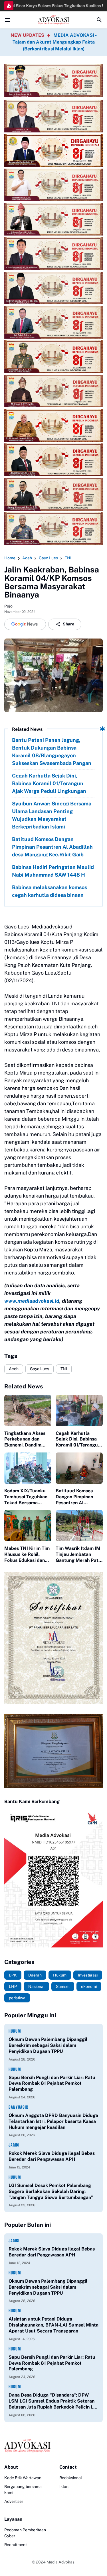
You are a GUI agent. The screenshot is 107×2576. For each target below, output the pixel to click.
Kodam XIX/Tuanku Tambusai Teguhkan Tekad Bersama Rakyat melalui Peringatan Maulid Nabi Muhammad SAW (26, 1497)
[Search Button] (99, 20)
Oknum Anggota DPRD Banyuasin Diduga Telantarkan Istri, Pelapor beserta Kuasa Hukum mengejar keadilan (53, 2121)
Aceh (14, 1369)
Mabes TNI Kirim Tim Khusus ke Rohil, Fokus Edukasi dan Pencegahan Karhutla (28, 1554)
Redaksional (71, 2478)
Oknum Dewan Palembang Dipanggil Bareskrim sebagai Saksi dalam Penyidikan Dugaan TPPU (48, 2045)
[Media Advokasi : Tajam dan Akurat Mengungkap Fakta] (53, 20)
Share (68, 624)
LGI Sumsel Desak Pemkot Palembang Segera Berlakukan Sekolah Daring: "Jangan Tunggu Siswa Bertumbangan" (51, 2191)
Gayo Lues (40, 1369)
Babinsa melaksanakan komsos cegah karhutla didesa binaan (50, 891)
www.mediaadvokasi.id (32, 1301)
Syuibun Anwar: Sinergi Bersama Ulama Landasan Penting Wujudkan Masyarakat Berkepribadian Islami (52, 815)
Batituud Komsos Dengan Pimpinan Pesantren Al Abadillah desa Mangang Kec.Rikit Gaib (52, 847)
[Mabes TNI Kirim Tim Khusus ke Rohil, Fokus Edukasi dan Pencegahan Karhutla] (28, 1526)
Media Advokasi (61, 2562)
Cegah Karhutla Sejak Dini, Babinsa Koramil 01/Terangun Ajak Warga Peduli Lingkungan (49, 783)
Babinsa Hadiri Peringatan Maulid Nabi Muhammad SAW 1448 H (53, 871)
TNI (64, 1369)
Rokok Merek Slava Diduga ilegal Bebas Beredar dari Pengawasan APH (52, 2156)
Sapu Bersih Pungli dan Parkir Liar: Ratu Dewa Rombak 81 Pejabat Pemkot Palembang (52, 2083)
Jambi (14, 2145)
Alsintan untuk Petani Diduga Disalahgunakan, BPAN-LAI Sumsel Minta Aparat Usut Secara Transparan (53, 2325)
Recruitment (16, 2545)
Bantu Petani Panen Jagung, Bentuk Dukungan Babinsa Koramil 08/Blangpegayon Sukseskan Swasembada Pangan (52, 752)
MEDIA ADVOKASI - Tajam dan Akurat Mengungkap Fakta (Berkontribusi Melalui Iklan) (55, 42)
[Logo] (53, 2446)
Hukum (15, 2031)
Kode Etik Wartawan (23, 2478)
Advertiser (14, 2501)
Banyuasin (19, 2107)
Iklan (64, 2487)
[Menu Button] (8, 20)
